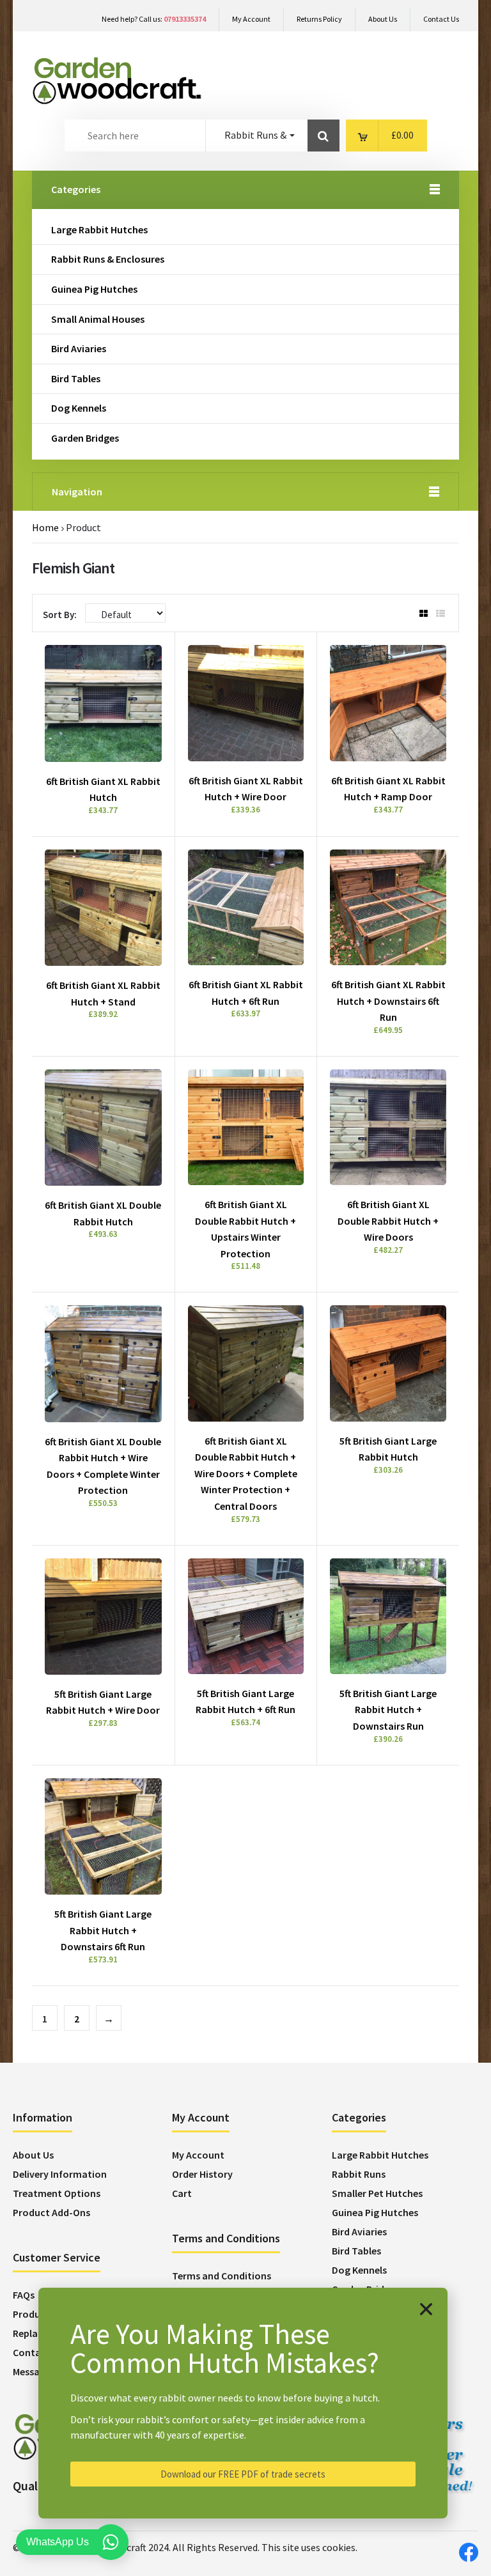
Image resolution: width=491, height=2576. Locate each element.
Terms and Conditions (222, 2276)
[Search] (323, 136)
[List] (440, 614)
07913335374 (185, 19)
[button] (426, 2309)
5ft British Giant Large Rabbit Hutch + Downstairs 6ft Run (103, 1930)
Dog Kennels (79, 408)
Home (45, 527)
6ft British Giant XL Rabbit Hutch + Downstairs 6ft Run (388, 1001)
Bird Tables (76, 378)
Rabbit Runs (359, 2174)
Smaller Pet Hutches (377, 2193)
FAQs (24, 2295)
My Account (198, 2155)
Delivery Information (60, 2174)
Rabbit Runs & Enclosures (108, 259)
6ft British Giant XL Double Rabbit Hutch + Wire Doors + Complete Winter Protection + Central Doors (246, 1473)
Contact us (38, 2352)
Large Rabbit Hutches (99, 229)
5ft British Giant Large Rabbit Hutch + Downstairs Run (388, 1710)
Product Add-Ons (51, 2212)
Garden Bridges (85, 438)
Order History (202, 2174)
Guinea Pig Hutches (94, 289)
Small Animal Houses (98, 319)
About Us (33, 2155)
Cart (182, 2193)
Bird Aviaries (79, 348)
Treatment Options (57, 2193)
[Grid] (424, 614)
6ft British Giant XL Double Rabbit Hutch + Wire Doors (388, 1221)
